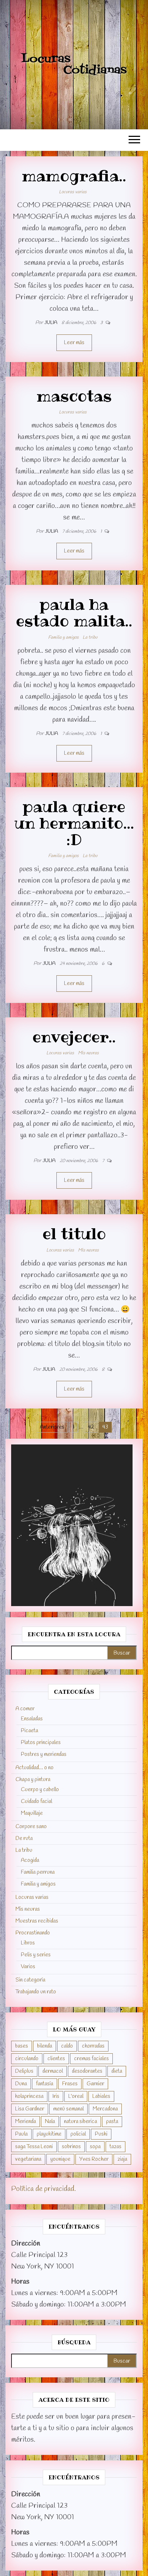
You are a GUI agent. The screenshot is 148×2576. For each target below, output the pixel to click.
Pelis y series (36, 1955)
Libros (28, 1943)
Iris (56, 2096)
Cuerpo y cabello (40, 1790)
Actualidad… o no (34, 1768)
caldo (67, 2046)
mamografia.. (74, 176)
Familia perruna (38, 1872)
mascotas (74, 396)
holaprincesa (29, 2096)
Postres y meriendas (44, 1754)
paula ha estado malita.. (74, 612)
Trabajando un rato (36, 1992)
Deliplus (24, 2071)
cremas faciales (91, 2059)
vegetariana (28, 2159)
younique (60, 2159)
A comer (25, 1709)
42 (91, 1427)
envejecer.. (74, 1037)
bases (22, 2046)
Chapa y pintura (33, 1780)
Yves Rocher (94, 2159)
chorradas (93, 2046)
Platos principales (41, 1743)
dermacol (53, 2071)
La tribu (90, 637)
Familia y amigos (63, 637)
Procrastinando (33, 1933)
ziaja (122, 2159)
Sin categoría (30, 1980)
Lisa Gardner (30, 2109)
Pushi (101, 2134)
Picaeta (29, 1731)
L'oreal (76, 2096)
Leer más (74, 343)
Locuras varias (73, 192)
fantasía (45, 2084)
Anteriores (52, 1427)
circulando (27, 2059)
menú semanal (68, 2109)
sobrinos (71, 2147)
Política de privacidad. (43, 2189)
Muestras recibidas (37, 1921)
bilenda (45, 2046)
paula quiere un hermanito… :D (74, 823)
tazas (115, 2147)
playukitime (49, 2134)
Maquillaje (32, 1813)
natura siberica (80, 2122)
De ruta (24, 1839)
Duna (21, 2084)
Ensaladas (32, 1719)
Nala (50, 2122)
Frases (70, 2084)
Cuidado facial (36, 1802)
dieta (117, 2071)
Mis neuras (88, 1053)
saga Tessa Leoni (34, 2147)
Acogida (30, 1860)
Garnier (95, 2084)
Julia (51, 323)
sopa (95, 2147)
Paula (21, 2134)
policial (78, 2134)
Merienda (26, 2122)
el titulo (74, 1234)
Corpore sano (31, 1827)
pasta (112, 2122)
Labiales (101, 2096)
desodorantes (87, 2071)
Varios (28, 1967)
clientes (56, 2059)
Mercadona (105, 2109)
